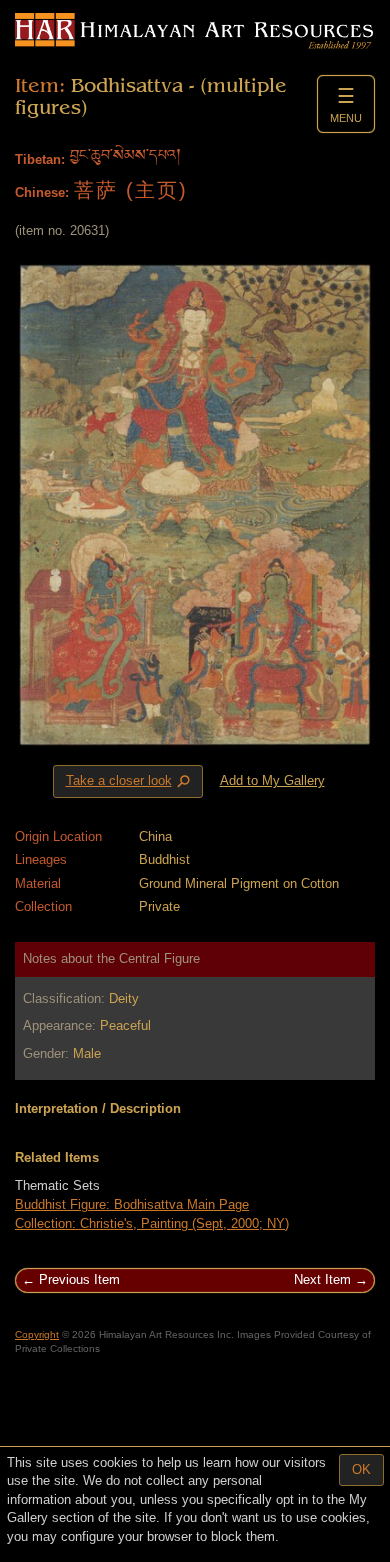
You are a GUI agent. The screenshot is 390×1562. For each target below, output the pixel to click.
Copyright (37, 1334)
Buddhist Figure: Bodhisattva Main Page (132, 1204)
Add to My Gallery (272, 780)
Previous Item (79, 1279)
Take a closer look (130, 782)
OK (361, 1469)
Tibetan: (40, 159)
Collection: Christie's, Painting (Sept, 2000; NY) (152, 1223)
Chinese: (42, 192)
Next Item (322, 1279)
